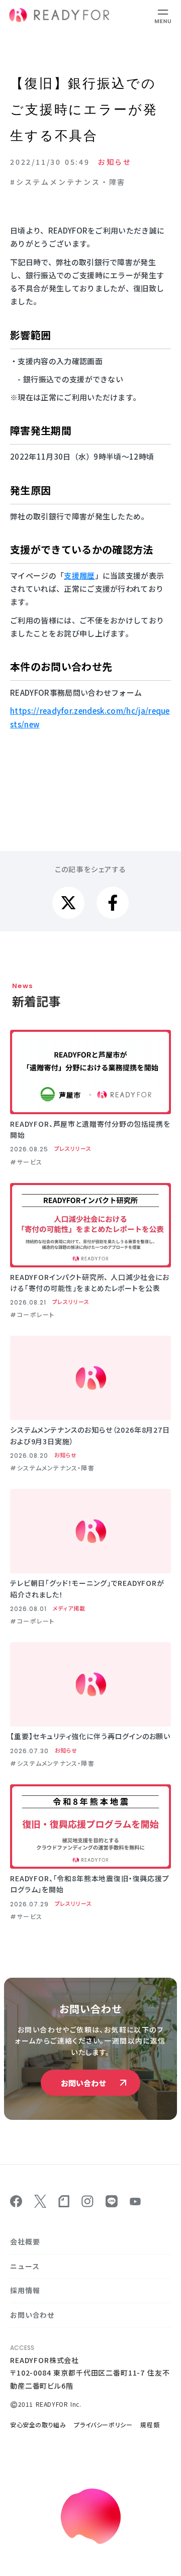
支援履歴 (79, 575)
